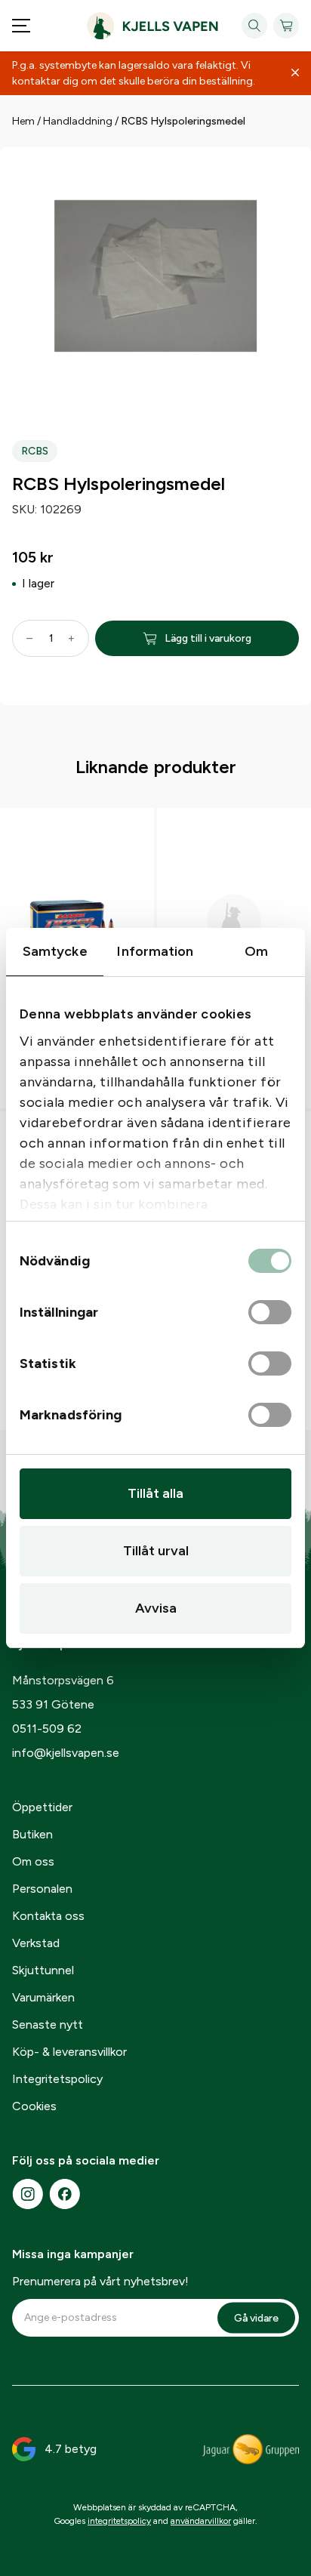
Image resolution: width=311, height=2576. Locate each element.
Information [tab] (155, 951)
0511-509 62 (47, 1729)
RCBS (35, 451)
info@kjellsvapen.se (66, 1753)
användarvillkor (201, 2521)
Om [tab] (256, 951)
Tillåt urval (156, 1551)
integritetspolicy (119, 2521)
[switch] (270, 1313)
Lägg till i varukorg (208, 638)
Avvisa (156, 1608)
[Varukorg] (286, 26)
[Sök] (254, 26)
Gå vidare (256, 2317)
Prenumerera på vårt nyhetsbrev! (100, 2281)
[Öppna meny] (21, 26)
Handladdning (78, 121)
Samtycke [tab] (55, 951)
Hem (23, 121)
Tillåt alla (155, 1493)
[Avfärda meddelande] (295, 73)
